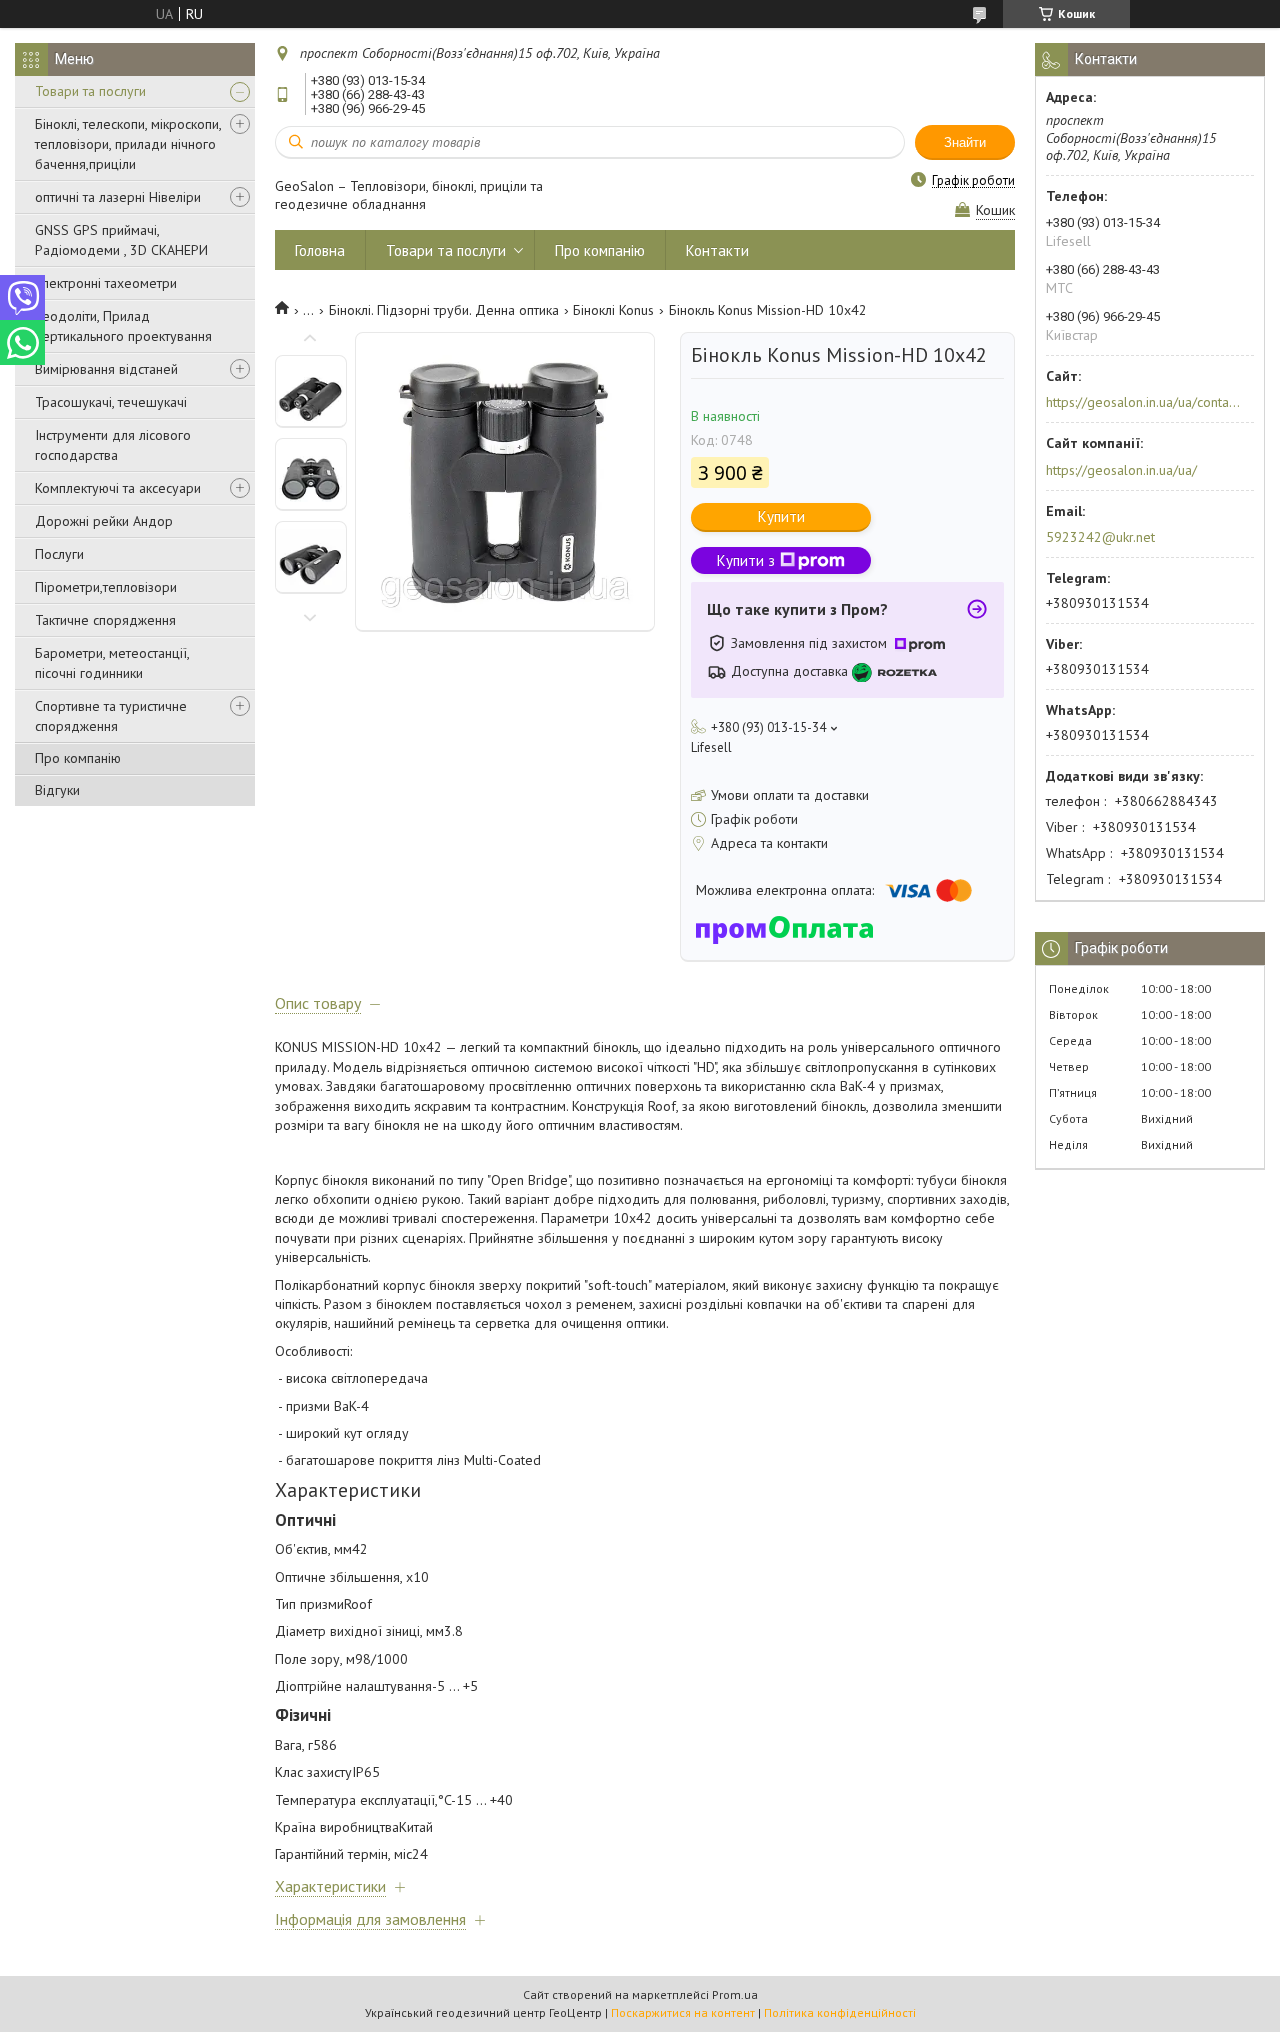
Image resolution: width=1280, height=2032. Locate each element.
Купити (781, 516)
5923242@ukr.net (1100, 537)
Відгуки (57, 790)
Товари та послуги (90, 91)
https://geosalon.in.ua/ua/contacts (1143, 402)
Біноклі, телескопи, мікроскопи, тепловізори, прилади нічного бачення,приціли (128, 144)
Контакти (717, 250)
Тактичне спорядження (105, 620)
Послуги (59, 554)
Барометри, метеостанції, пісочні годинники (112, 663)
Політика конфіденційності (840, 2012)
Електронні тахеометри (106, 283)
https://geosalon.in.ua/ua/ (1121, 470)
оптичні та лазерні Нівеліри (118, 197)
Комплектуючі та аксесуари (118, 488)
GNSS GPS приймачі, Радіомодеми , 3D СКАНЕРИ (121, 240)
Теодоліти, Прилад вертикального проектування (123, 326)
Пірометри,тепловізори (106, 587)
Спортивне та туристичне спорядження (111, 716)
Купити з (746, 560)
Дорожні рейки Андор (104, 521)
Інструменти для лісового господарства (113, 445)
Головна (320, 250)
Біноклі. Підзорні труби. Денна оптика (444, 310)
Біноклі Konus (613, 310)
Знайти (965, 142)
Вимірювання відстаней (106, 369)
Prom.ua (735, 1994)
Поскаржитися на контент (683, 2012)
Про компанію (78, 758)
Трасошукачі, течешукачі (111, 402)
